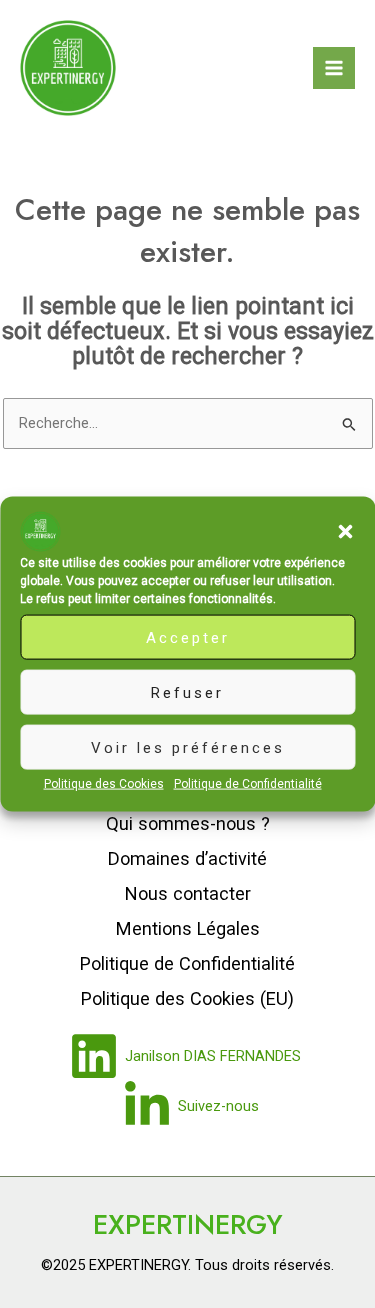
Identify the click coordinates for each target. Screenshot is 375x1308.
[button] (345, 532)
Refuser (187, 692)
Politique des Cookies (104, 784)
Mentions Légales (188, 928)
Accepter (188, 637)
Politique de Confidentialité (248, 784)
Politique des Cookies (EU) (187, 998)
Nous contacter (188, 893)
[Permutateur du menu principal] (334, 68)
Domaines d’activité (187, 858)
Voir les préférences (188, 747)
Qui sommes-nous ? (188, 823)
